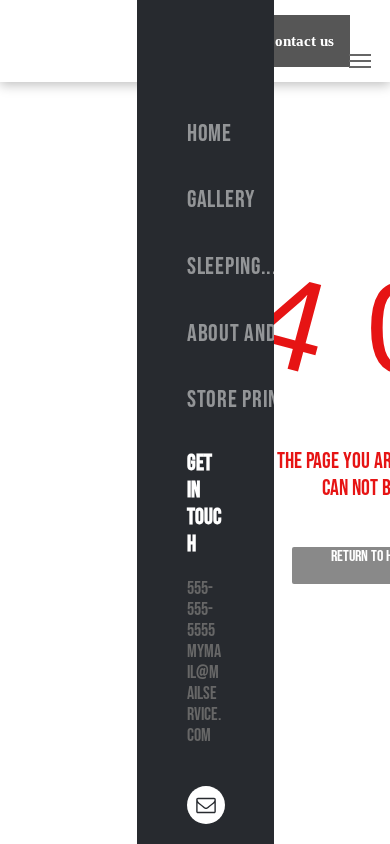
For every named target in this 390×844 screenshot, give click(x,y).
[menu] (360, 61)
